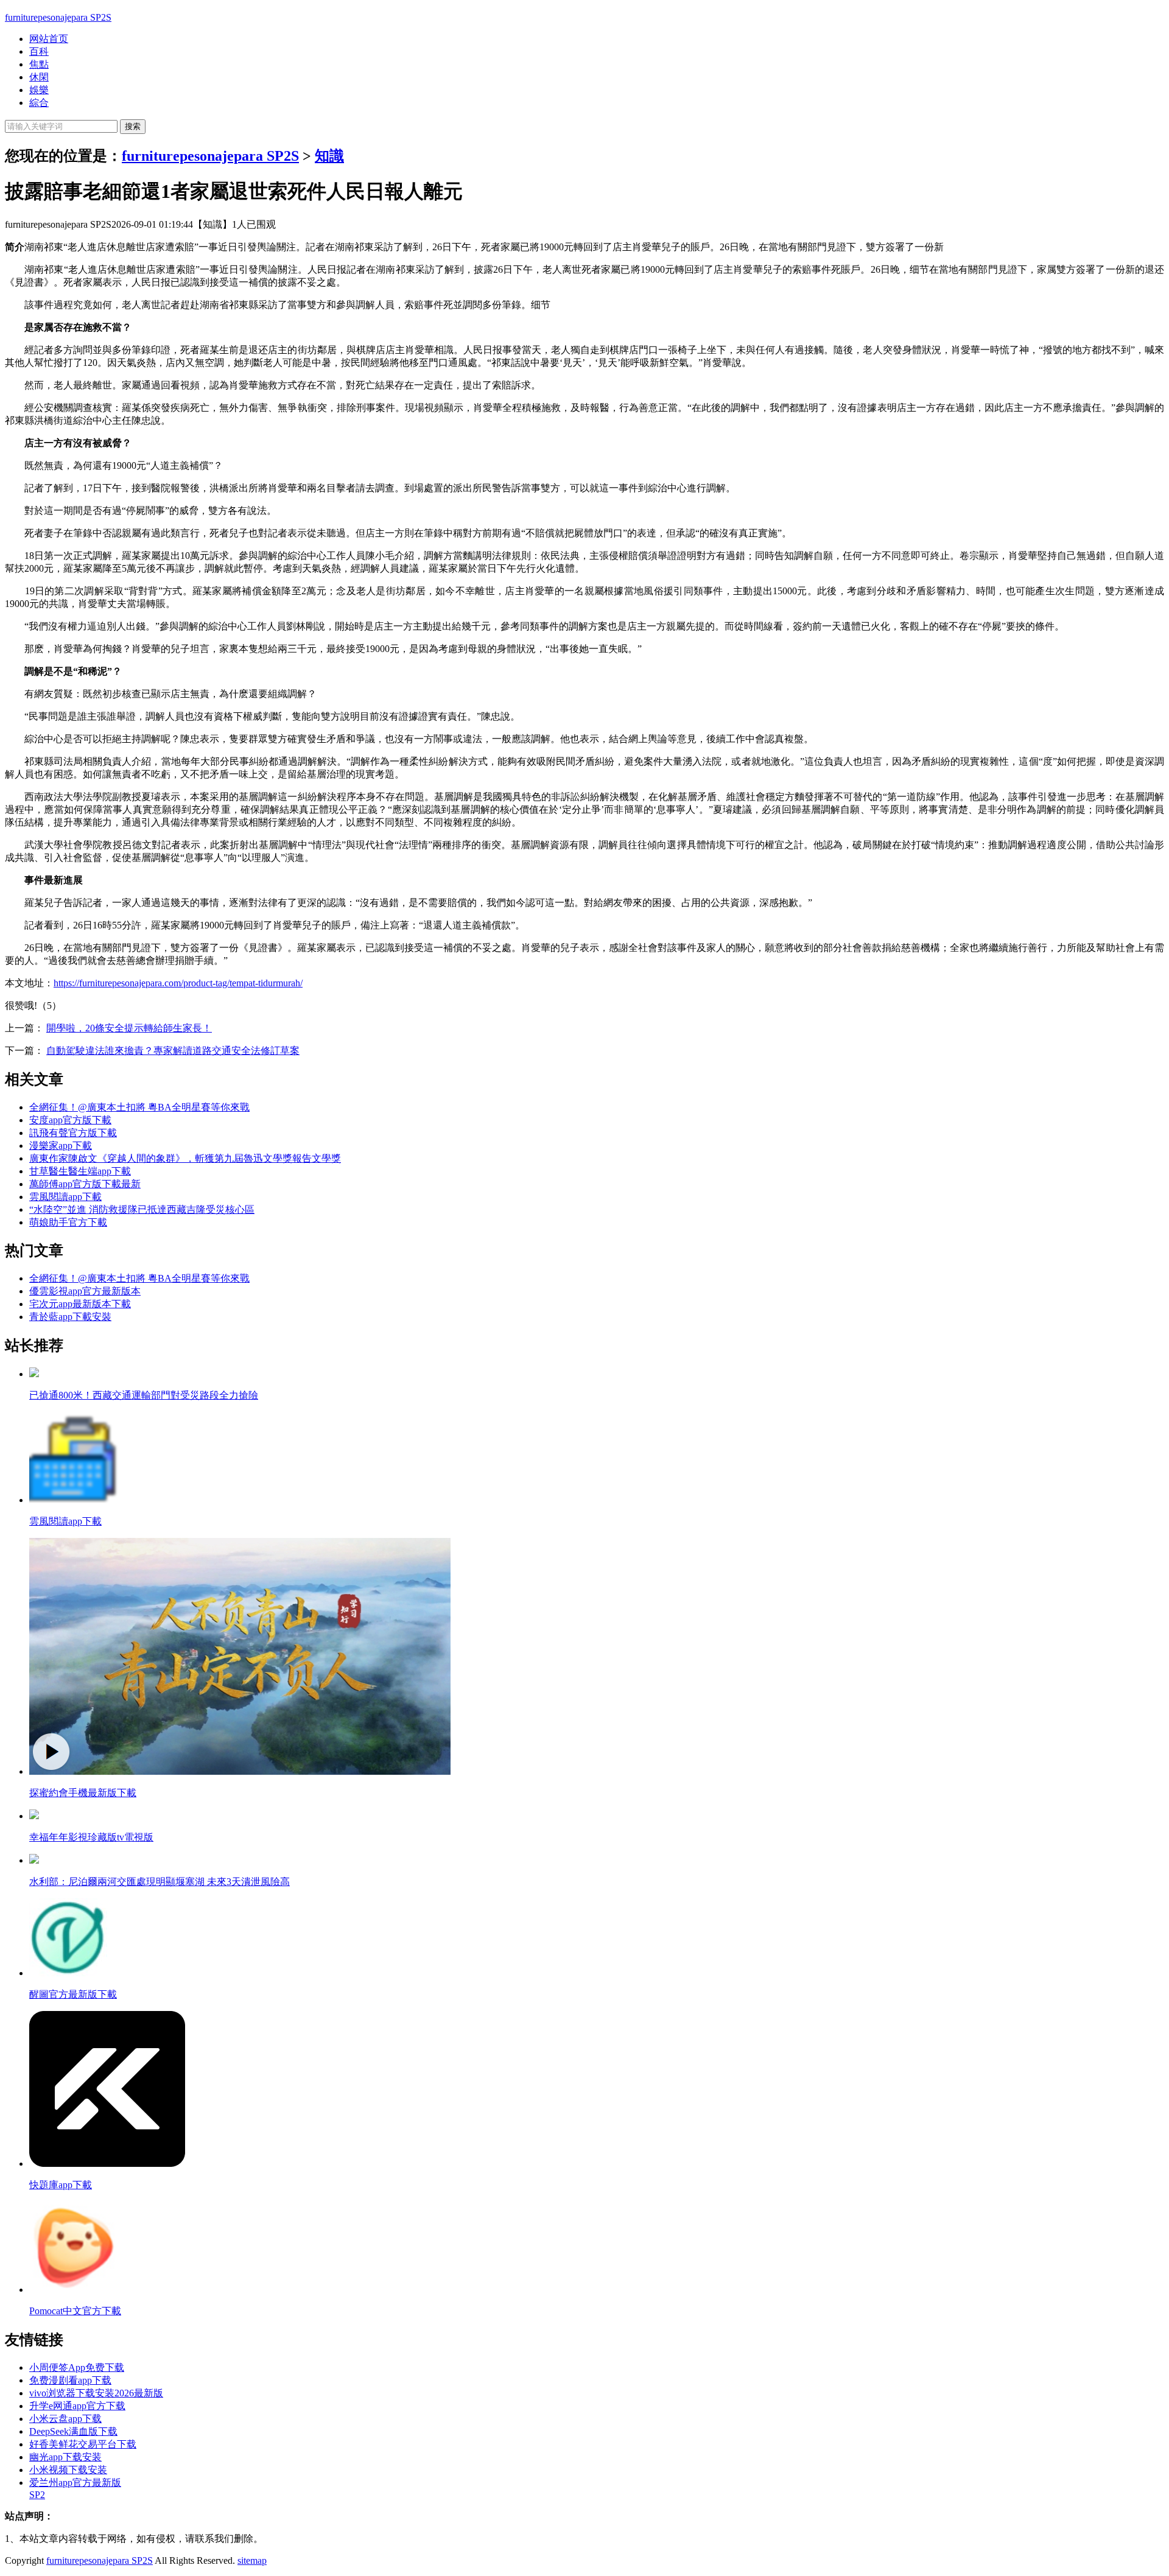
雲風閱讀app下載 (65, 1197)
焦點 (39, 64)
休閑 (39, 77)
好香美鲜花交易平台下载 (83, 2444)
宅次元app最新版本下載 (80, 1304)
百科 (39, 51)
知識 (329, 156)
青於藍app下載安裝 (70, 1317)
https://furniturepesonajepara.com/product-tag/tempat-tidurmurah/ (178, 983)
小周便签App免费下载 (77, 2367)
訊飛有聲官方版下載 (73, 1133)
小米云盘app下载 (65, 2419)
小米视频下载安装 (68, 2470)
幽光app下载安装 (65, 2457)
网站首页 (49, 39)
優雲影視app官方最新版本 (85, 1291)
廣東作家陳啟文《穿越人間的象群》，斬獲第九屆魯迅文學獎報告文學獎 (185, 1158)
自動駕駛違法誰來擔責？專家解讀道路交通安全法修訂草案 (173, 1051)
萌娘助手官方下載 (68, 1222)
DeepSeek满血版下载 (73, 2431)
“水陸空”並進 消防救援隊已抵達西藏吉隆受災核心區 (142, 1209)
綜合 (39, 103)
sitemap (252, 2560)
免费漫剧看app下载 (70, 2380)
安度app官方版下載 (70, 1120)
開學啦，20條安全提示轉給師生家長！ (129, 1028)
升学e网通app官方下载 (77, 2406)
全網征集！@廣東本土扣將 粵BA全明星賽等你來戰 (139, 1107)
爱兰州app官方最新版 (75, 2483)
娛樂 (39, 90)
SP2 (37, 2495)
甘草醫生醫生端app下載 (80, 1171)
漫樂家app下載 (61, 1146)
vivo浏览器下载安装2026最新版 (96, 2393)
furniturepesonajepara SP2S (58, 17)
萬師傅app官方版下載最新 (85, 1184)
